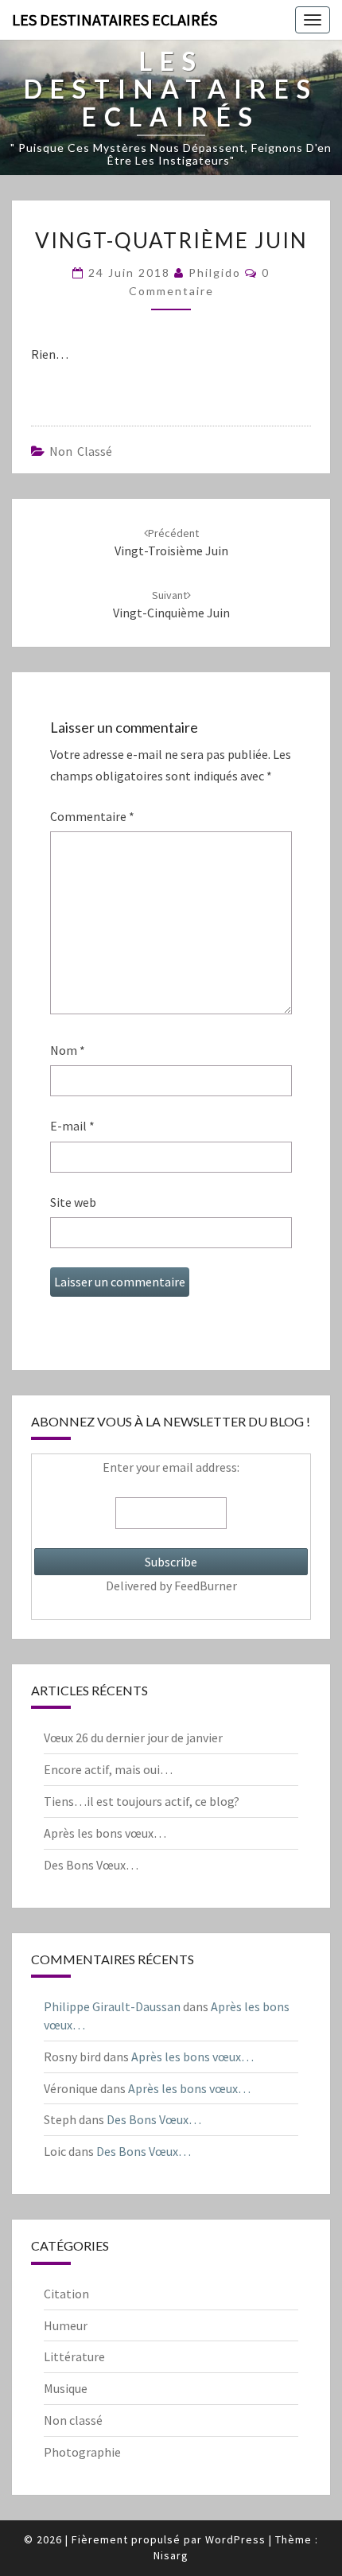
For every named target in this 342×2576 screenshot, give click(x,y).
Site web (73, 1202)
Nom (68, 1050)
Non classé (81, 451)
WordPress (235, 2539)
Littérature (74, 2356)
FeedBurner (206, 1586)
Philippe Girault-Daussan (112, 2006)
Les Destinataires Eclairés (115, 19)
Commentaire (92, 816)
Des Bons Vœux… (91, 1865)
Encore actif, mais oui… (108, 1769)
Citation (66, 2294)
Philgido (215, 272)
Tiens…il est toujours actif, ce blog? (142, 1801)
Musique (66, 2388)
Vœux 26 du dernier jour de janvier (133, 1737)
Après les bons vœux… (105, 1833)
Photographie (82, 2452)
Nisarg (171, 2555)
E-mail (72, 1126)
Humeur (66, 2325)
